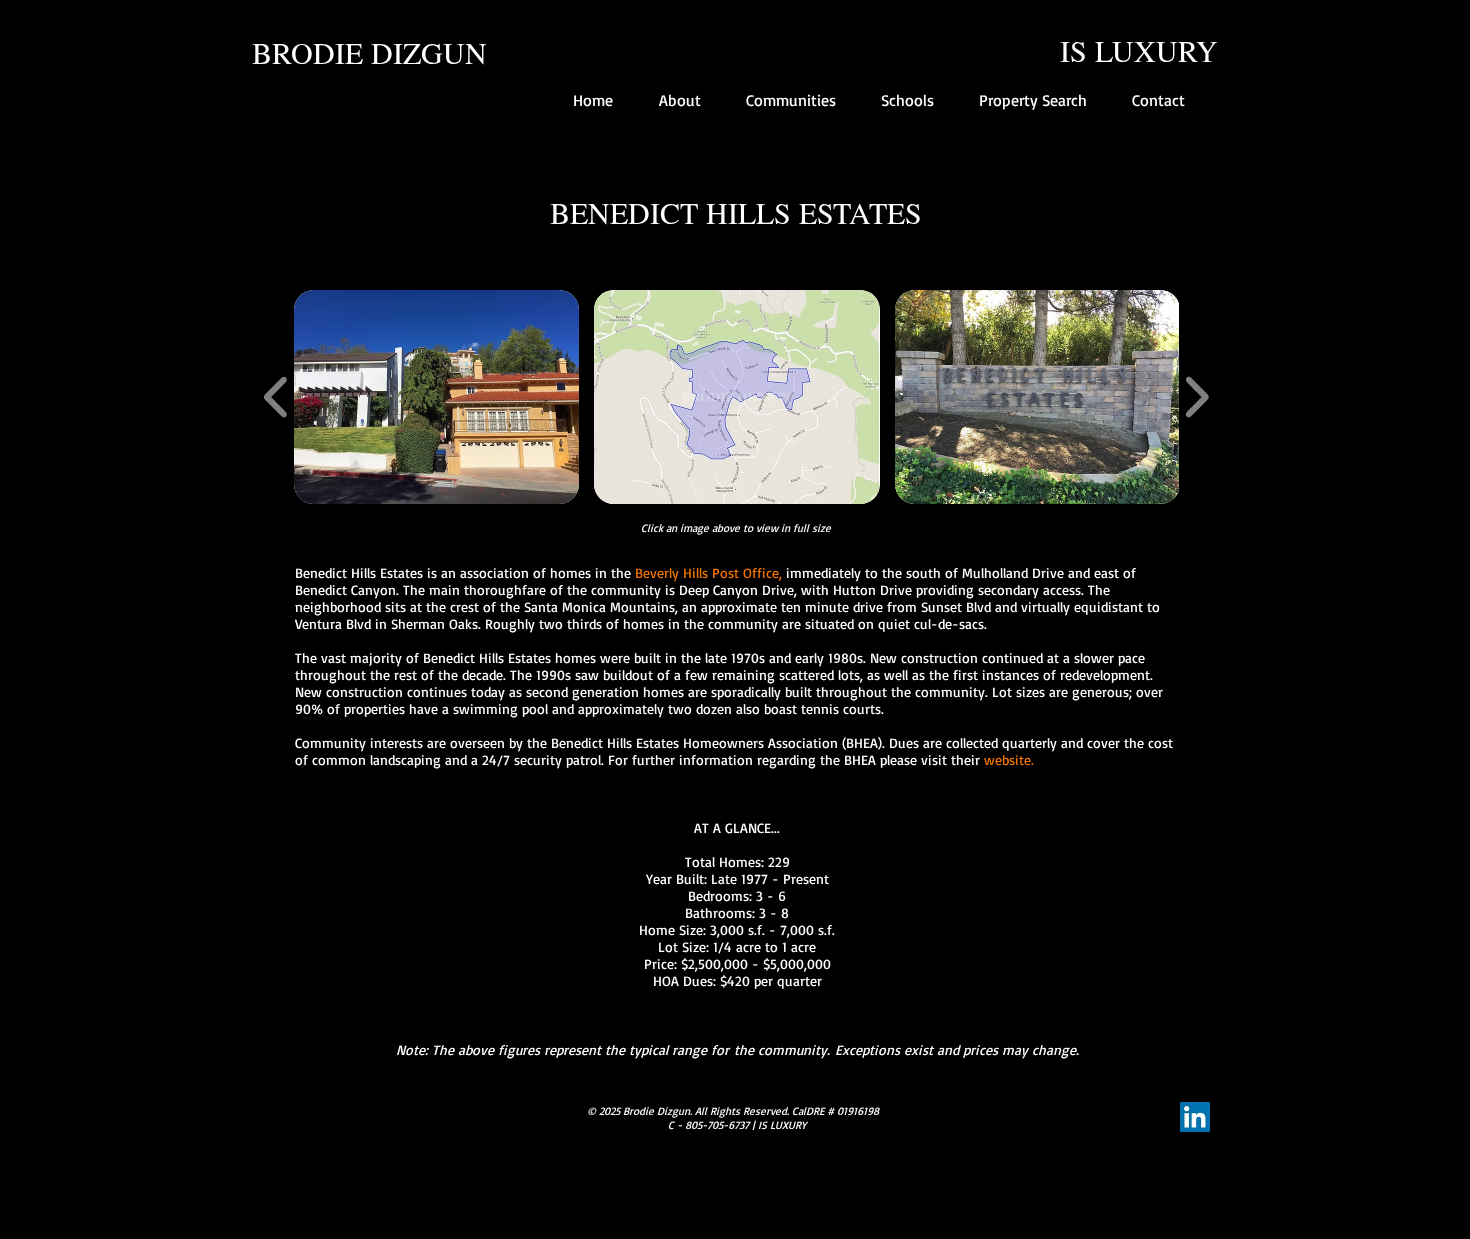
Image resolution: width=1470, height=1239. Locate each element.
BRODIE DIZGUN (369, 52)
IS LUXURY (1139, 50)
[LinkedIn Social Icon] (1195, 1117)
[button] (436, 397)
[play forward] (1196, 397)
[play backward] (276, 397)
